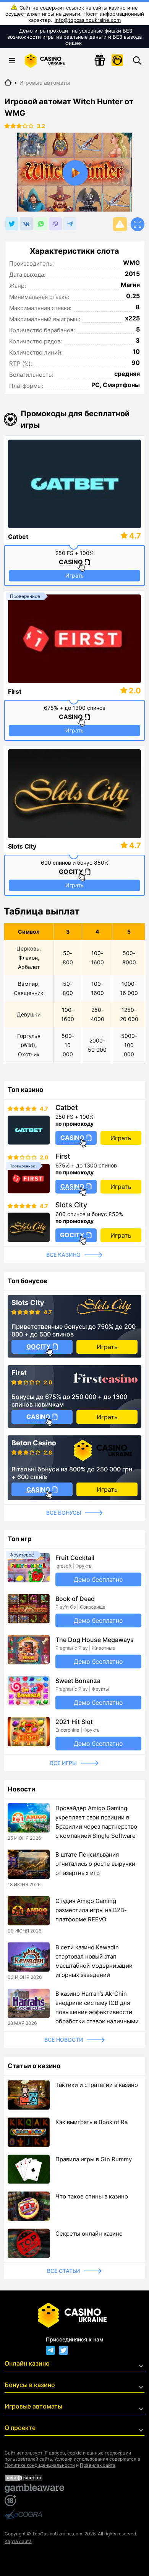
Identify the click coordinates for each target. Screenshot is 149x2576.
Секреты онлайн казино (89, 2234)
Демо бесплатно (98, 1579)
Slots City (22, 846)
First (15, 691)
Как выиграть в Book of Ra (92, 2122)
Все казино (63, 1255)
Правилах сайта (98, 2465)
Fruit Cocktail (75, 1558)
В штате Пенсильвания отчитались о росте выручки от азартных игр (95, 1864)
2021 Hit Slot (74, 1722)
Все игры (63, 1763)
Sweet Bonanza (78, 1681)
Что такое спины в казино (92, 2196)
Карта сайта (18, 2541)
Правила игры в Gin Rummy (94, 2159)
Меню (12, 61)
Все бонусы (64, 1513)
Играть (74, 575)
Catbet (18, 537)
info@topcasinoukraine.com (88, 20)
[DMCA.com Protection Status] (74, 2478)
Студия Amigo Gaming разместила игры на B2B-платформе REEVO (91, 1910)
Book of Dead (75, 1599)
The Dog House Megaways (95, 1640)
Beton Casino (34, 1443)
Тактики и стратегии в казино (97, 2085)
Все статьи (63, 2271)
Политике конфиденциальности (40, 2465)
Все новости (64, 2040)
